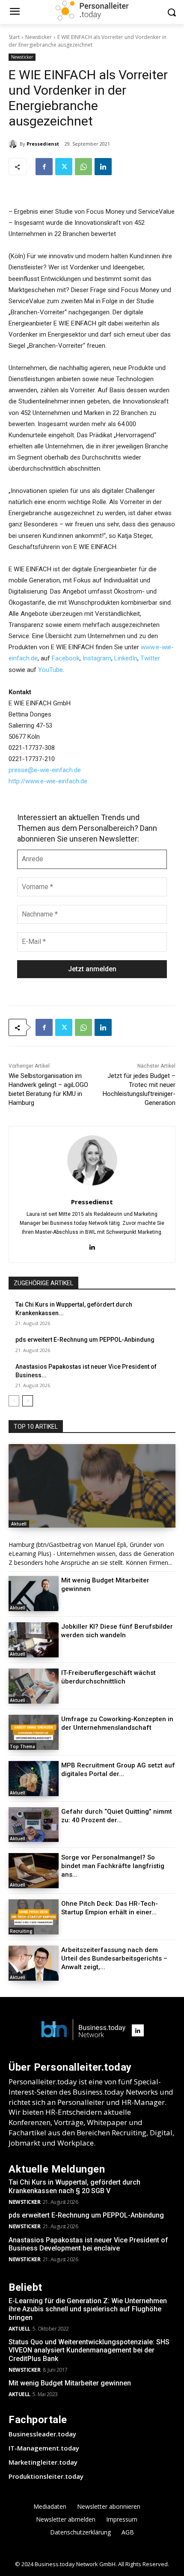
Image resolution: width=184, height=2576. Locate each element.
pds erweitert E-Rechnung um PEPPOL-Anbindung (85, 1340)
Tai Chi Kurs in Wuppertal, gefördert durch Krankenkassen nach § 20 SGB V (74, 2186)
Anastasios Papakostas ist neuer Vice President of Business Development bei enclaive (88, 2244)
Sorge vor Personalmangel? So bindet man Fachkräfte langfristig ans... (113, 1866)
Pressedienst (43, 144)
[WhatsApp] (83, 167)
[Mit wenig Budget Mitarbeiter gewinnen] (34, 1594)
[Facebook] (44, 167)
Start (14, 37)
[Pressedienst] (14, 144)
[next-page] (28, 1401)
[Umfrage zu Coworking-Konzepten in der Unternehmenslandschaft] (34, 1732)
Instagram (97, 658)
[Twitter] (64, 167)
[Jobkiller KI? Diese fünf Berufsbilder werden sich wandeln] (34, 1640)
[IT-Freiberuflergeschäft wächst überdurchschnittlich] (34, 1686)
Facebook (66, 658)
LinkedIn (126, 658)
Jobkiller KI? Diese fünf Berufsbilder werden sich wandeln (117, 1631)
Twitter (150, 658)
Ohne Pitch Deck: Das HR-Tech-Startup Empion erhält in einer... (110, 1908)
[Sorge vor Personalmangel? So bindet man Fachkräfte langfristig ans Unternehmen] (34, 1871)
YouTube (50, 670)
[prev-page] (14, 1401)
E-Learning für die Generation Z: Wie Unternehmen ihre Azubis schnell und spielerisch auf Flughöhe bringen (88, 2309)
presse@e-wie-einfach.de (45, 770)
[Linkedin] (103, 167)
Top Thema (22, 1746)
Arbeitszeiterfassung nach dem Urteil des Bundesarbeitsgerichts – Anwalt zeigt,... (114, 1958)
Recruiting (21, 1931)
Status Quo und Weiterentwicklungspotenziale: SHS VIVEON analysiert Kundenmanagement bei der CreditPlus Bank (89, 2350)
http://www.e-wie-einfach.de (48, 781)
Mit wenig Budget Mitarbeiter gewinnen (70, 2383)
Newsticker (39, 37)
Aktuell (19, 1524)
